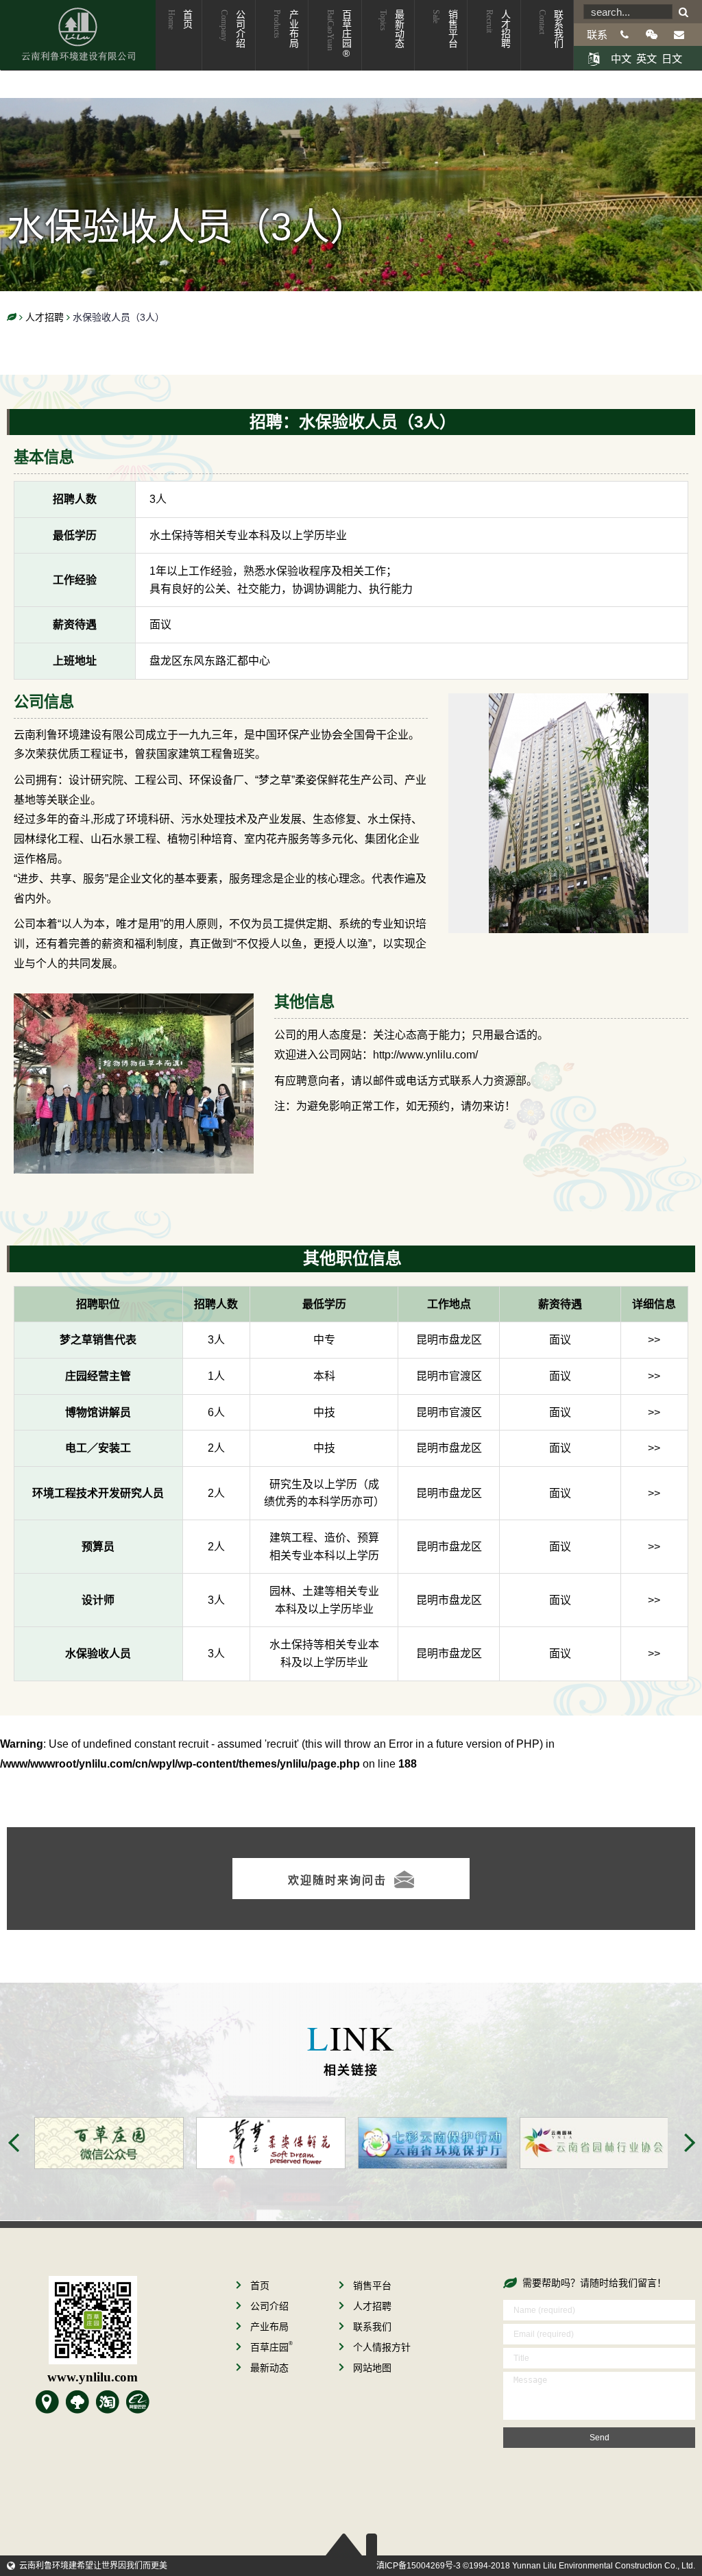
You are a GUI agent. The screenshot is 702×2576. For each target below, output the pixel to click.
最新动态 (391, 29)
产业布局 (285, 29)
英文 (646, 59)
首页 (180, 20)
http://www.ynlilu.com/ (425, 1055)
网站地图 (372, 2368)
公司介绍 (232, 29)
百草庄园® (339, 34)
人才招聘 (498, 29)
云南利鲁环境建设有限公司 (78, 35)
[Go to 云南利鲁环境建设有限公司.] (12, 318)
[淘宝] (108, 2402)
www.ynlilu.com (93, 2377)
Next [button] (690, 2143)
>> (654, 1340)
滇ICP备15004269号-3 (419, 2566)
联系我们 (550, 29)
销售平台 (444, 29)
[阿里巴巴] (138, 2402)
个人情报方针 (382, 2347)
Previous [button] (14, 2143)
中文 (621, 59)
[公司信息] (569, 703)
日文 (672, 59)
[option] (125, 2143)
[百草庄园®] (77, 2402)
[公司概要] (47, 2402)
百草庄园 (271, 2347)
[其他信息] (134, 1003)
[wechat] (652, 35)
